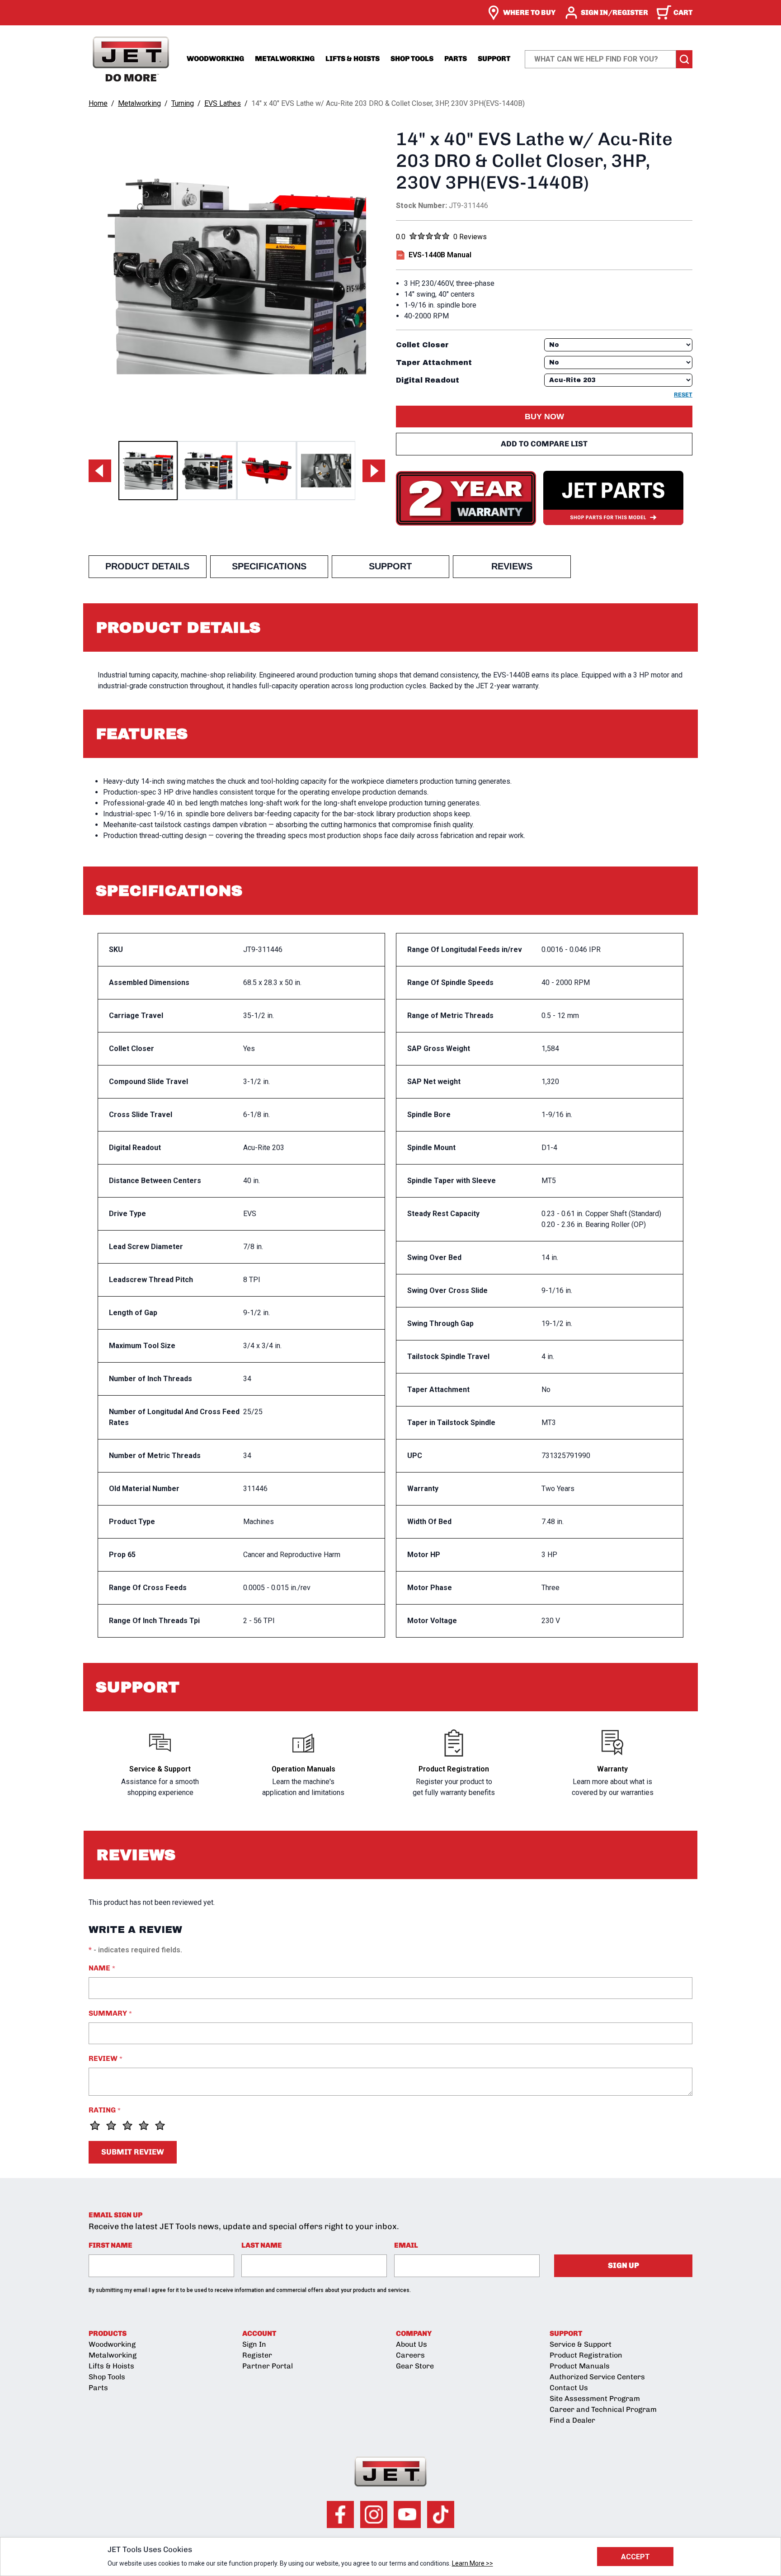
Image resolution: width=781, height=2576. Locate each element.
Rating (105, 2110)
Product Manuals (580, 2366)
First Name (111, 2245)
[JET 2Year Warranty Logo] (466, 498)
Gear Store (415, 2366)
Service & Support (581, 2344)
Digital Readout (428, 380)
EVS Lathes (223, 103)
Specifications (269, 566)
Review (106, 2058)
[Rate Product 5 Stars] (160, 2126)
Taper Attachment (434, 362)
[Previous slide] (100, 471)
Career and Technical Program (603, 2409)
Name (102, 1968)
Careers (410, 2355)
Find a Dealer (572, 2420)
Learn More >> (473, 2563)
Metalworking (285, 59)
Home (98, 103)
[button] (544, 417)
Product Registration (586, 2355)
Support (494, 59)
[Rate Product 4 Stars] (144, 2126)
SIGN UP (623, 2265)
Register (257, 2355)
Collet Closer (422, 345)
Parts (456, 59)
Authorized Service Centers (597, 2377)
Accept (635, 2557)
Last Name (262, 2245)
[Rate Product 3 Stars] (127, 2126)
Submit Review (133, 2152)
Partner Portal (268, 2366)
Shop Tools (412, 59)
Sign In (254, 2344)
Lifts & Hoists (353, 59)
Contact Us (569, 2388)
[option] (148, 471)
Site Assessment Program (595, 2398)
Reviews (512, 566)
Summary (110, 2013)
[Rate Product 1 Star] (95, 2126)
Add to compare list (544, 444)
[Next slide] (374, 471)
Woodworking (215, 59)
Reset (683, 395)
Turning (183, 103)
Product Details (147, 566)
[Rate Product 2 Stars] (111, 2126)
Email (406, 2245)
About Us (412, 2344)
